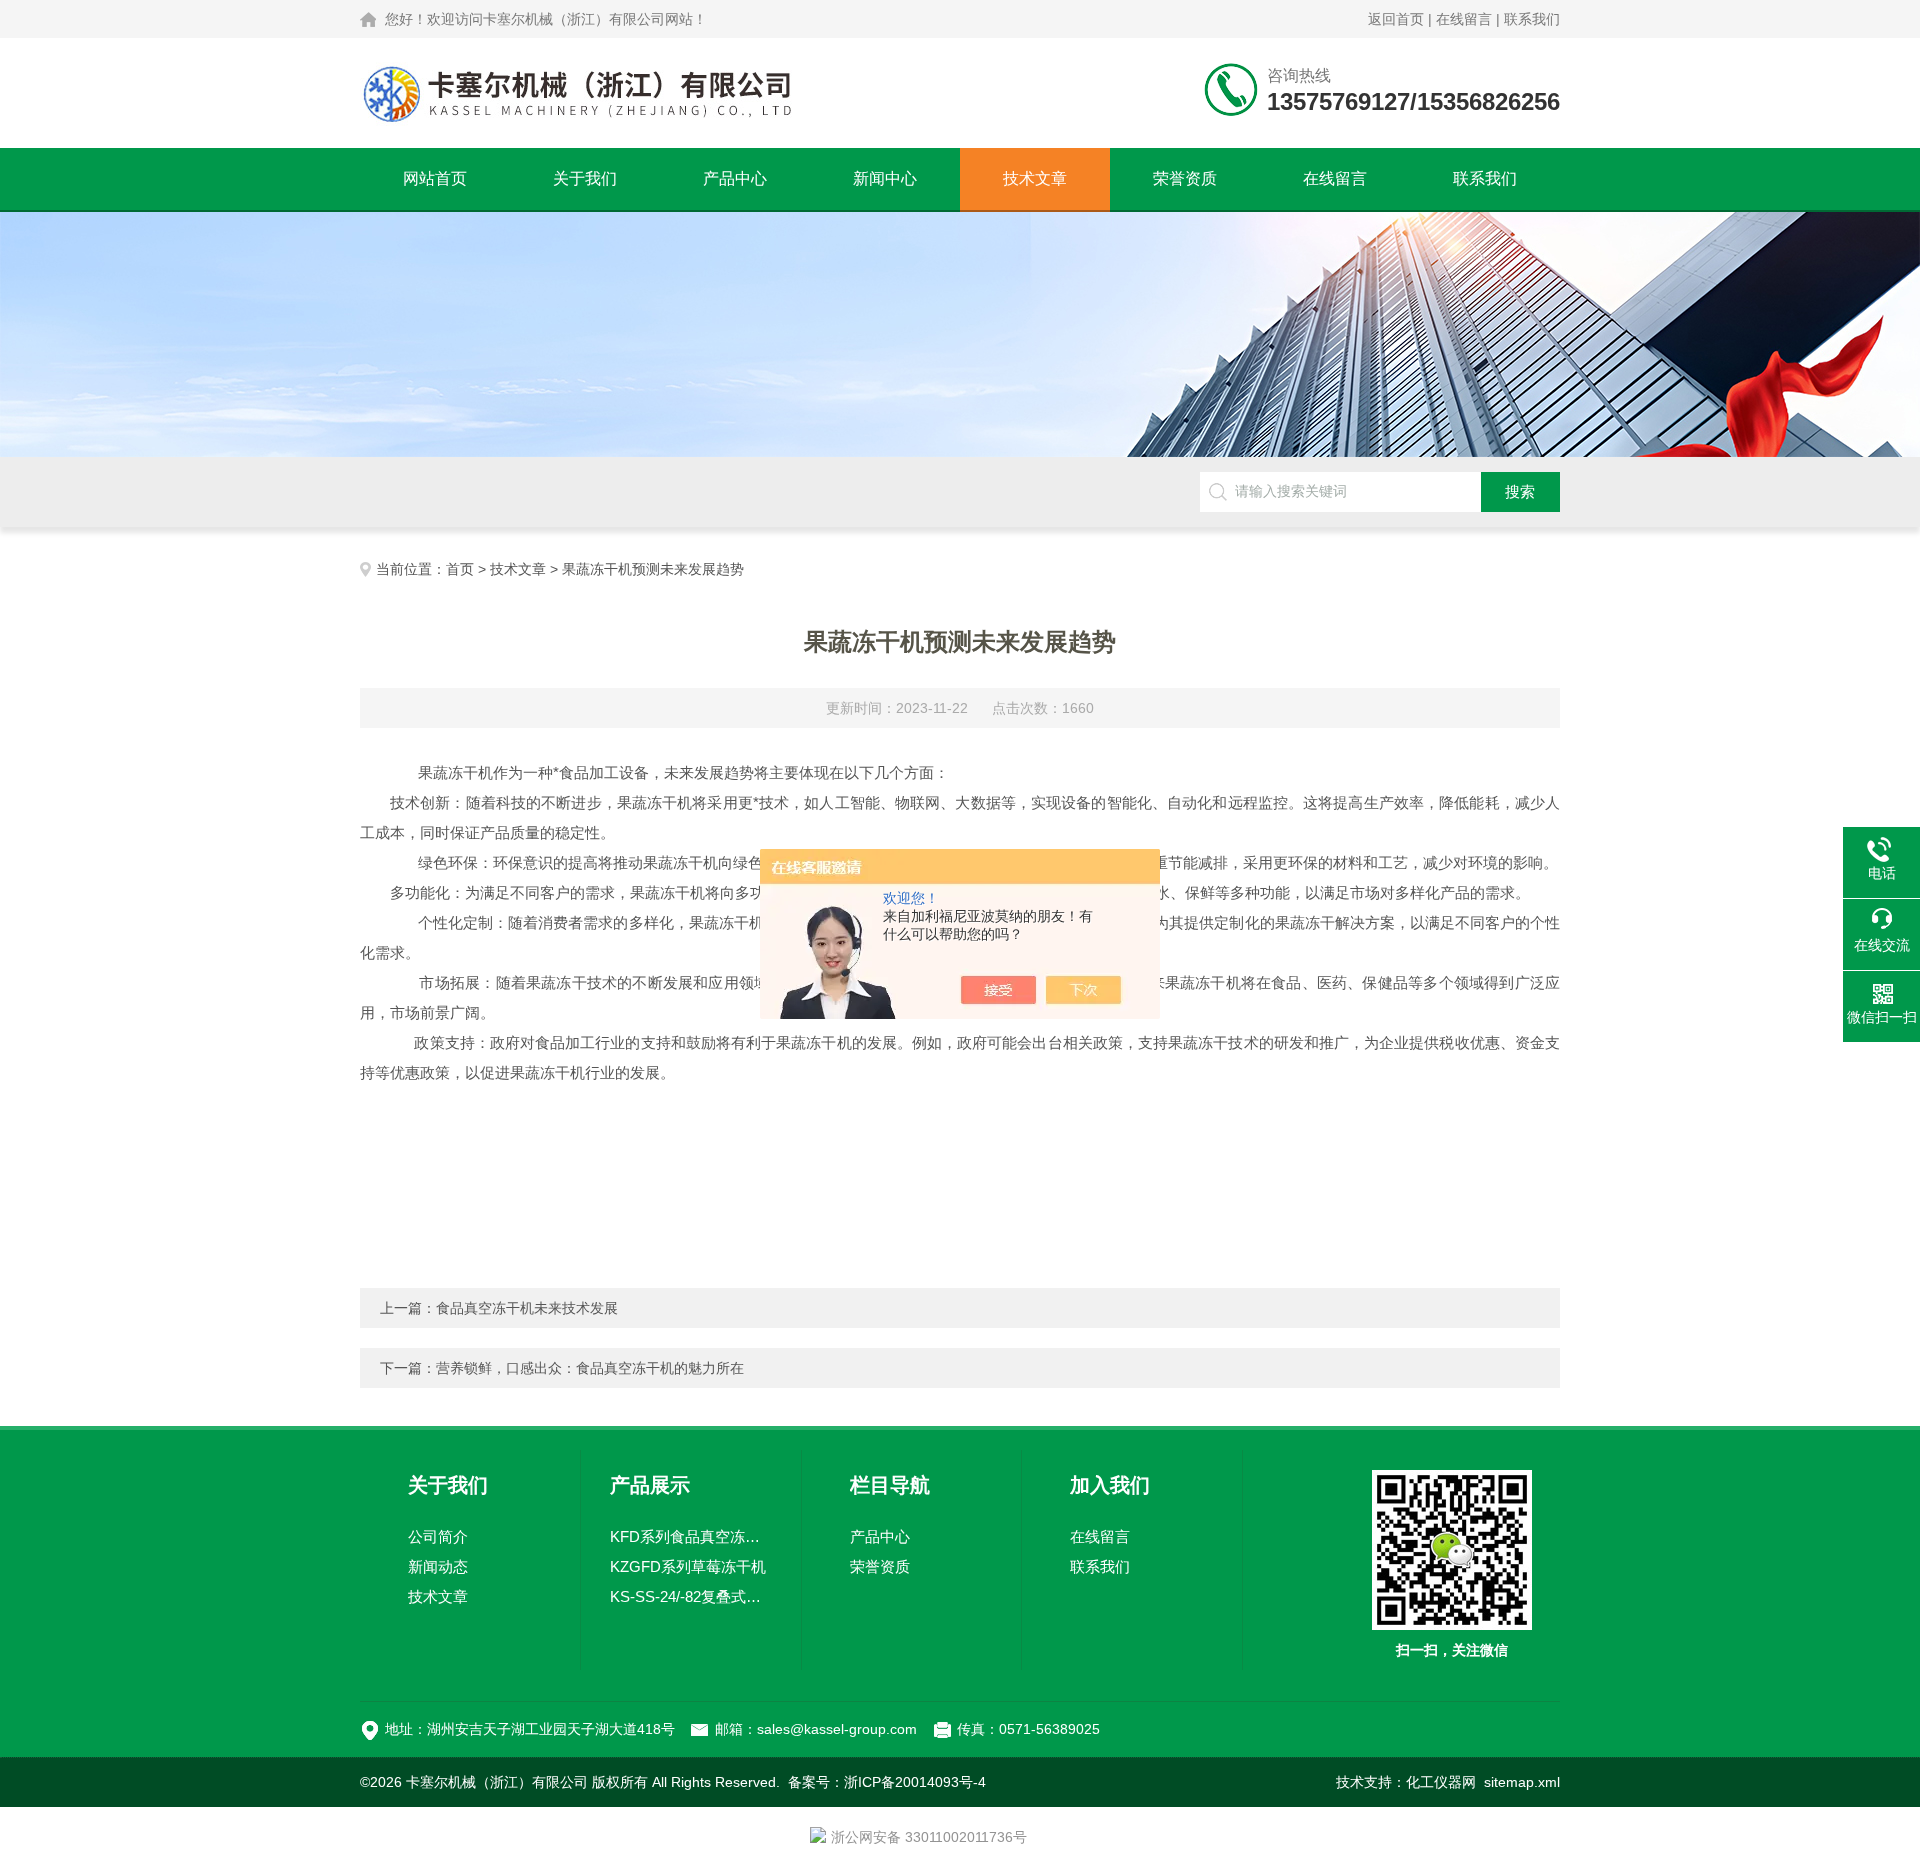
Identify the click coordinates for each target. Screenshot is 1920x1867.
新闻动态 (438, 1566)
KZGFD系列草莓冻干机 (688, 1566)
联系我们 (1532, 19)
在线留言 (1464, 19)
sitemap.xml (1522, 1782)
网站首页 (435, 178)
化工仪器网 (1441, 1782)
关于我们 (585, 178)
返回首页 (1396, 19)
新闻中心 (885, 178)
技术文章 (1035, 178)
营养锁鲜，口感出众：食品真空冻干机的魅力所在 (590, 1368)
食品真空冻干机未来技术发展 (527, 1308)
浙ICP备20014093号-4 (915, 1782)
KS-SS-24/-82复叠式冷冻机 (691, 1596)
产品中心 (735, 178)
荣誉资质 (1185, 178)
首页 (460, 569)
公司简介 (438, 1536)
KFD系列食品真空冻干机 (691, 1536)
